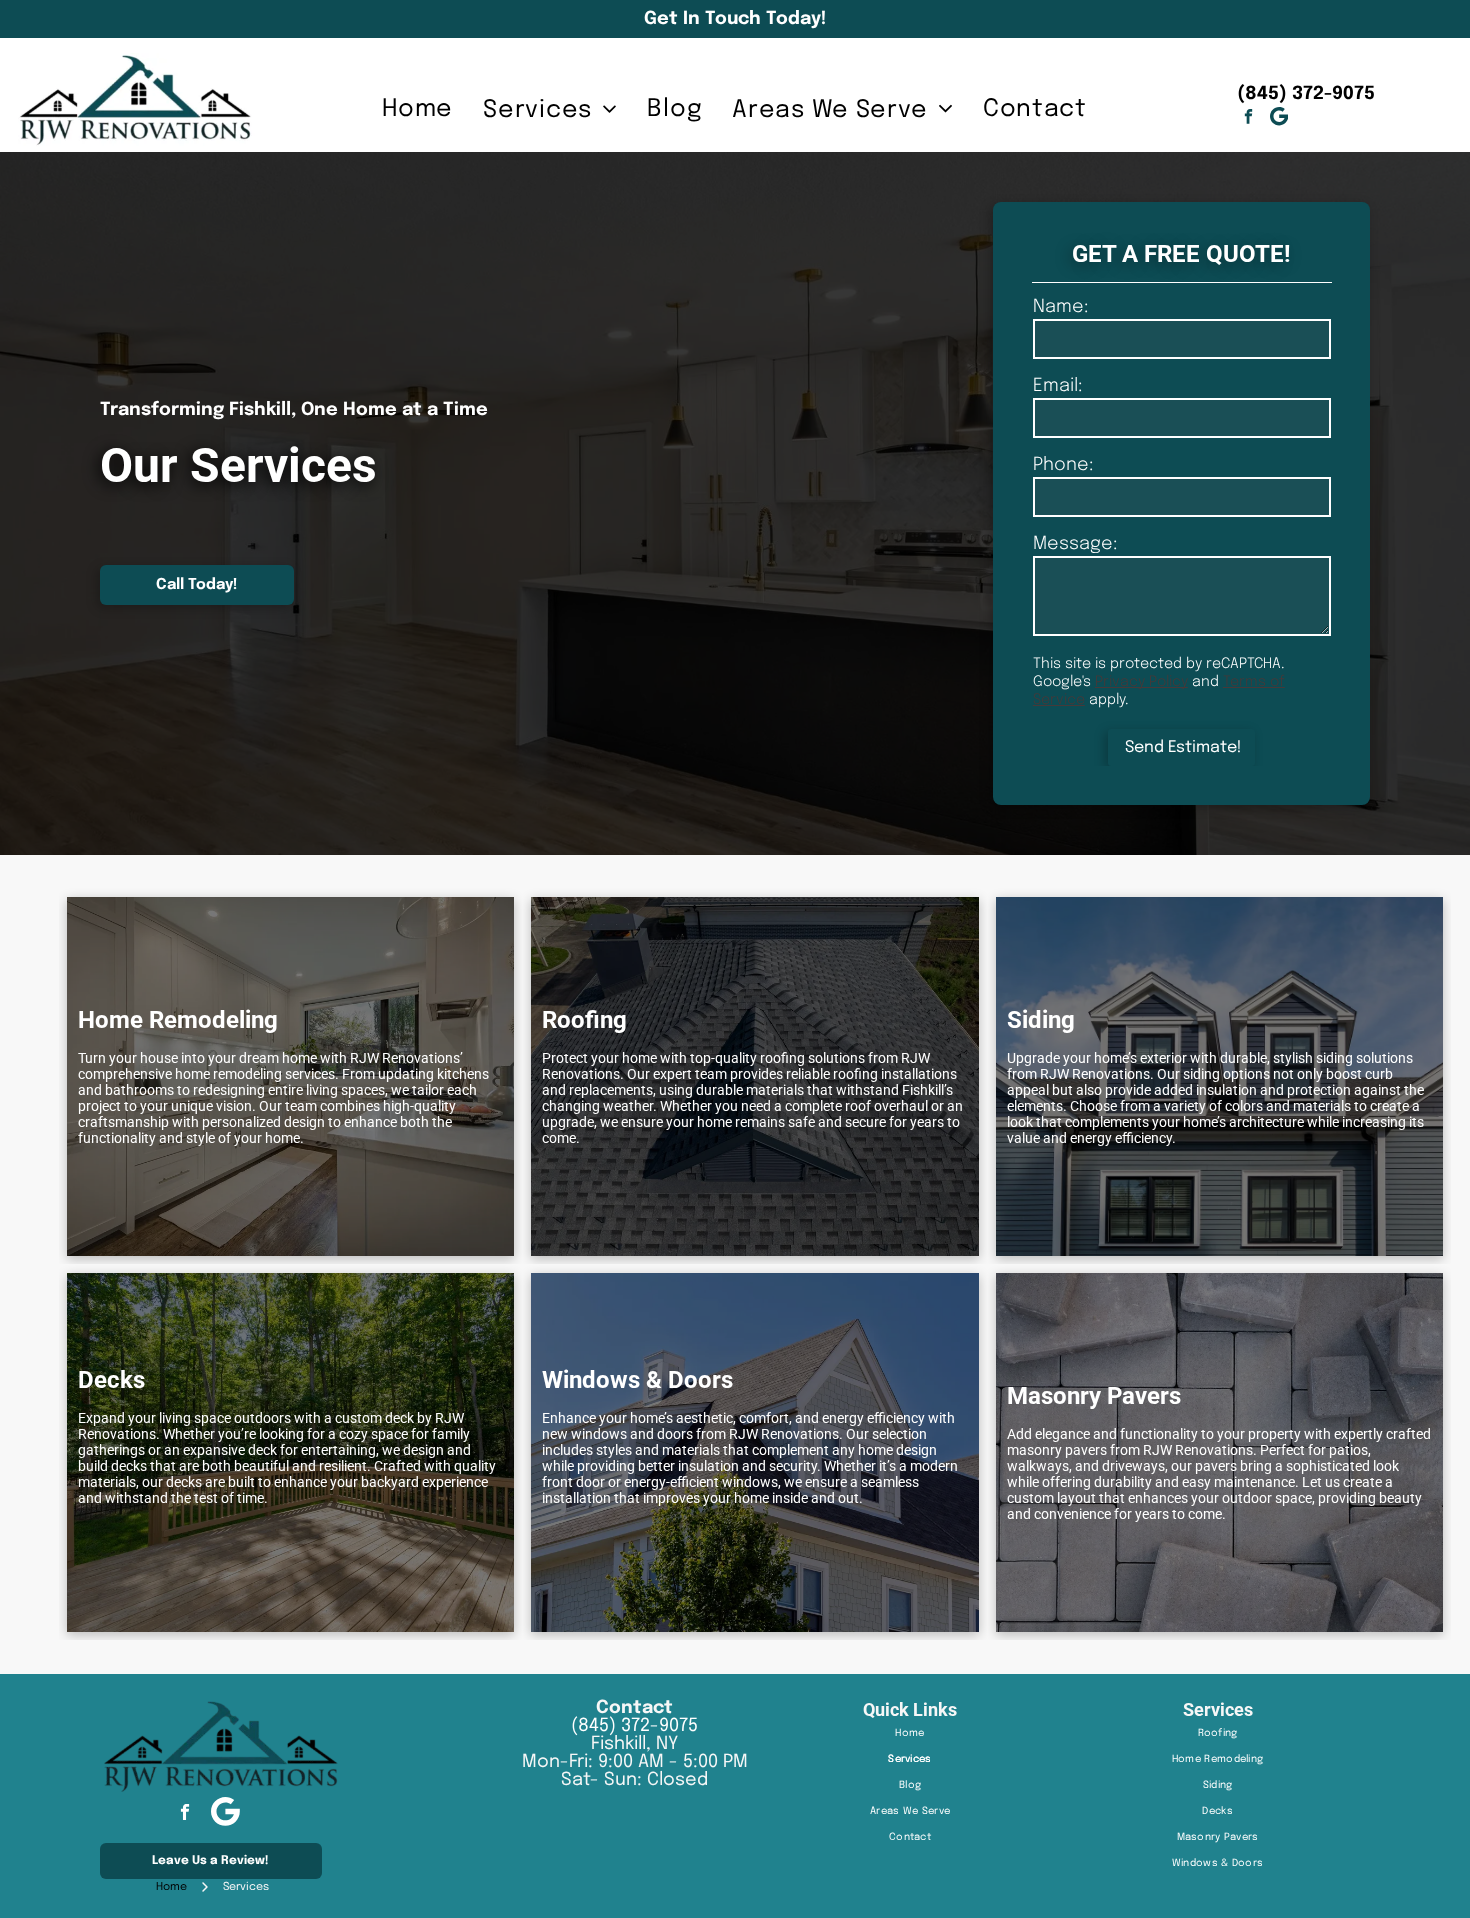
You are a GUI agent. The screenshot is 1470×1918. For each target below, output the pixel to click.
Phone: (1063, 465)
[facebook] (1248, 119)
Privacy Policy (1141, 682)
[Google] (1279, 119)
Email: (1057, 386)
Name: (1060, 307)
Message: (1075, 544)
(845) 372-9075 (634, 1726)
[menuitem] (417, 109)
